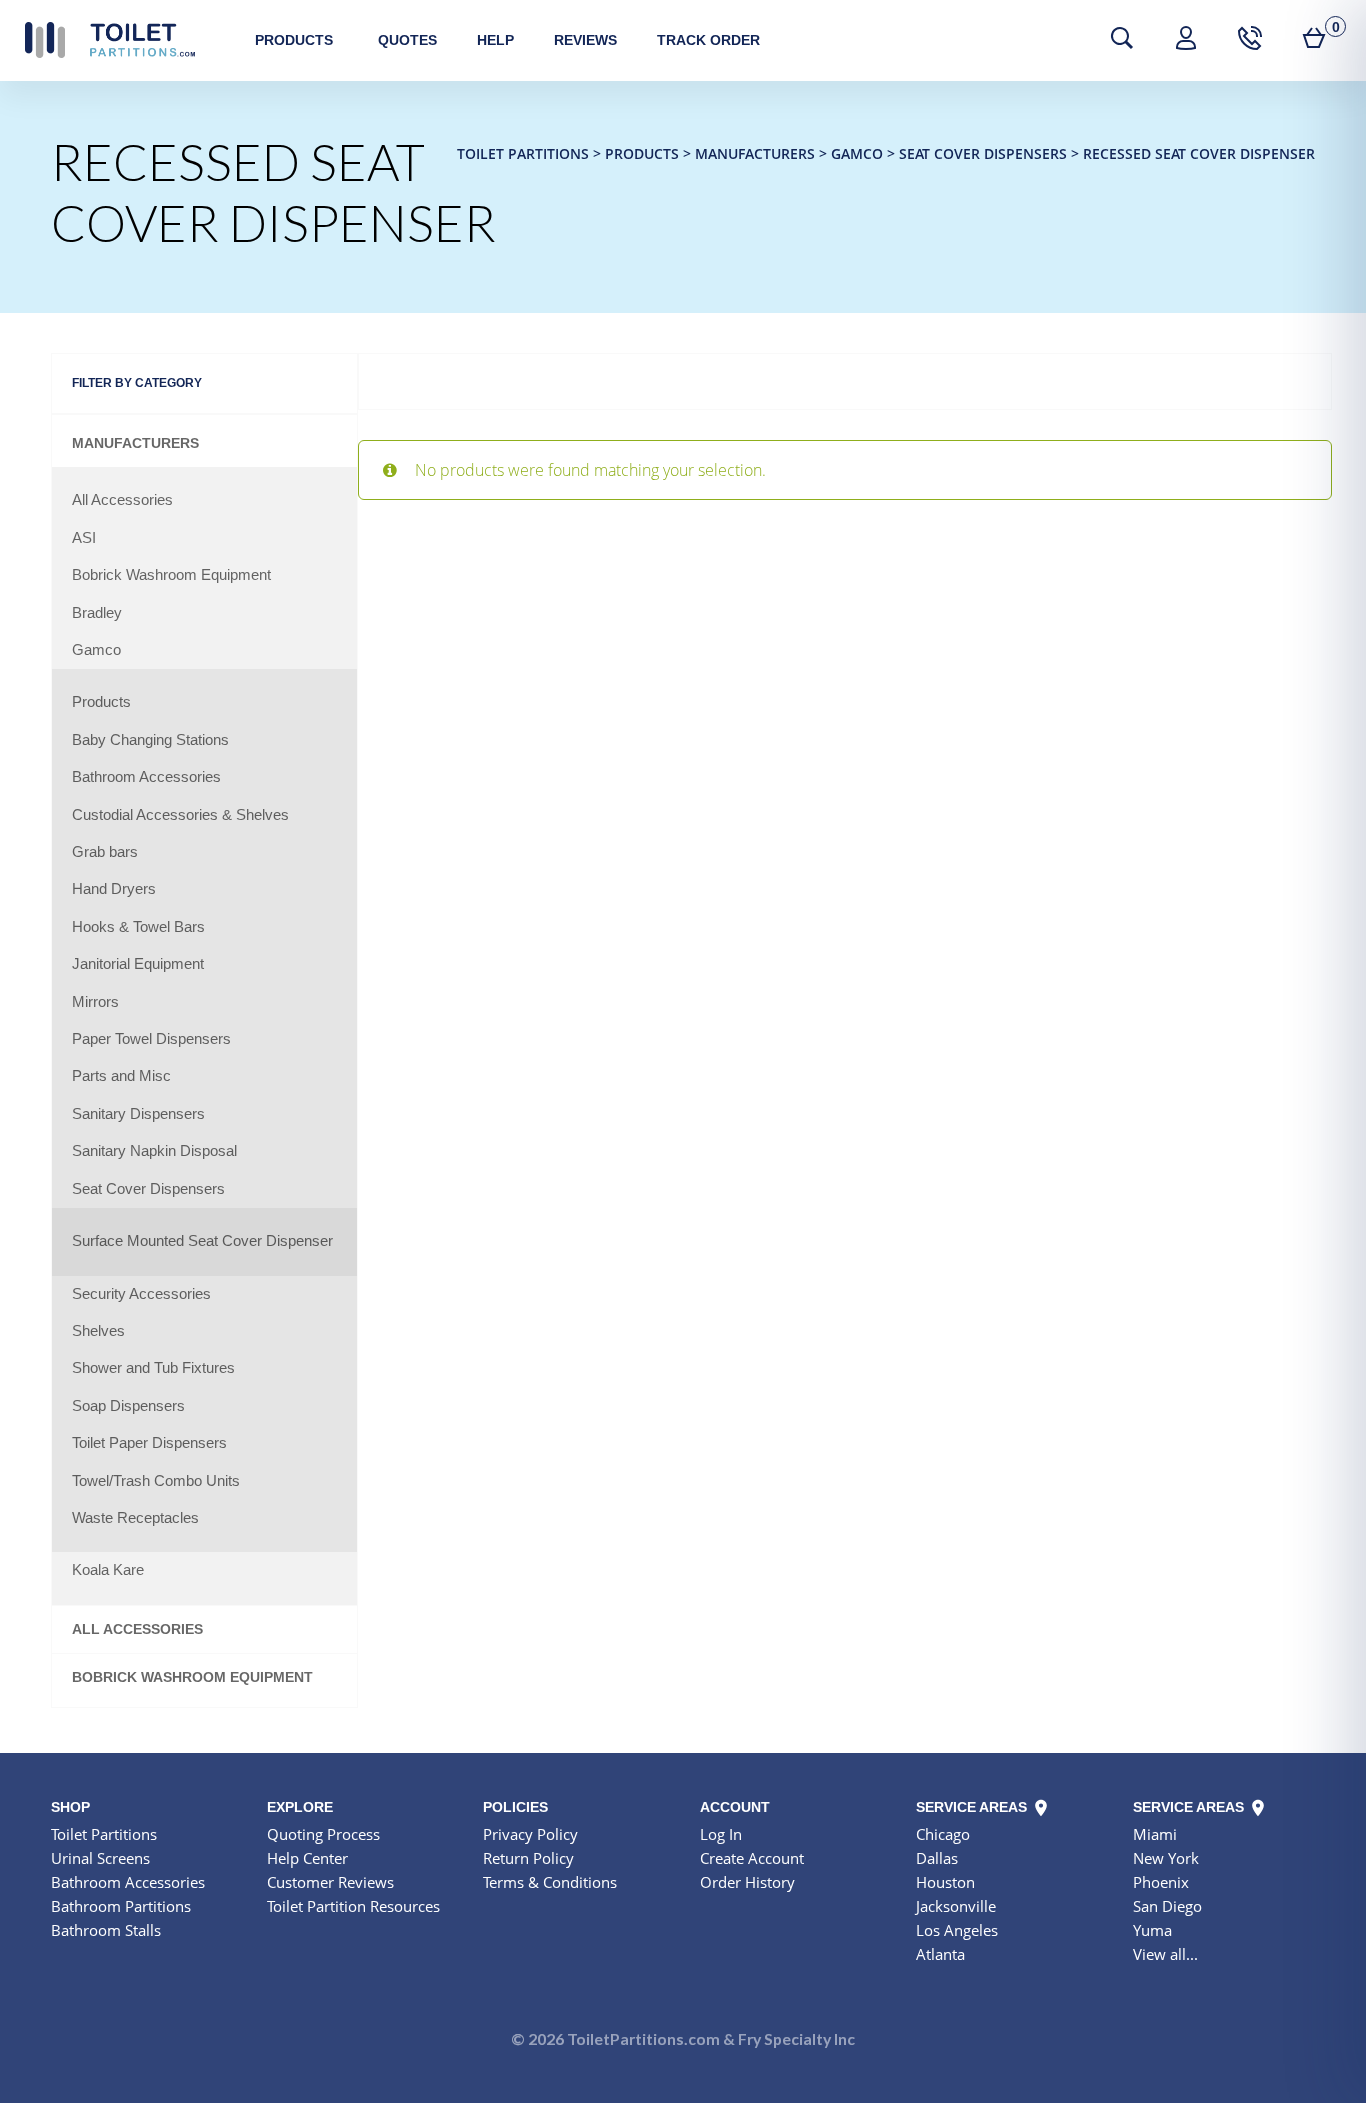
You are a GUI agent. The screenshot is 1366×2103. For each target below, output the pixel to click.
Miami (1155, 1834)
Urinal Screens (100, 1858)
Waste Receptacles (135, 1518)
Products (294, 40)
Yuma (1152, 1930)
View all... (1165, 1954)
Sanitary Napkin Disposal (154, 1151)
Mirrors (95, 1002)
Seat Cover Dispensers (148, 1189)
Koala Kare (108, 1570)
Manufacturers (135, 443)
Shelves (98, 1331)
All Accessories (122, 500)
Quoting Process (323, 1834)
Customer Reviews (330, 1882)
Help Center (307, 1858)
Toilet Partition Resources (353, 1906)
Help (495, 40)
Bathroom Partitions (121, 1906)
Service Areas (973, 1807)
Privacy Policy (530, 1834)
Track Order (708, 40)
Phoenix (1161, 1882)
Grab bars (105, 852)
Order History (747, 1882)
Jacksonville (956, 1906)
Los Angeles (957, 1930)
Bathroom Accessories (146, 777)
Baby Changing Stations (150, 740)
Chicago (943, 1834)
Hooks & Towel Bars (138, 927)
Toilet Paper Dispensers (149, 1443)
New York (1166, 1858)
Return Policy (528, 1858)
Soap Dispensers (128, 1406)
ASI (84, 538)
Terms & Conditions (550, 1882)
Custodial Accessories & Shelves (180, 815)
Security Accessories (141, 1294)
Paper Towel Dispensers (151, 1039)
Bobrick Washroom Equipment (171, 575)
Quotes (407, 40)
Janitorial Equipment (138, 964)
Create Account (752, 1858)
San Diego (1167, 1906)
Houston (945, 1882)
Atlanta (940, 1954)
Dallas (937, 1858)
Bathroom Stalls (106, 1930)
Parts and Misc (121, 1076)
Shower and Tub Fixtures (153, 1368)
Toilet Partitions (110, 40)
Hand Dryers (114, 889)
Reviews (585, 40)
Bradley (97, 613)
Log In (721, 1834)
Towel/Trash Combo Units (156, 1481)
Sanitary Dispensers (138, 1114)
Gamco (96, 650)
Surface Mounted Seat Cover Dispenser (202, 1241)
